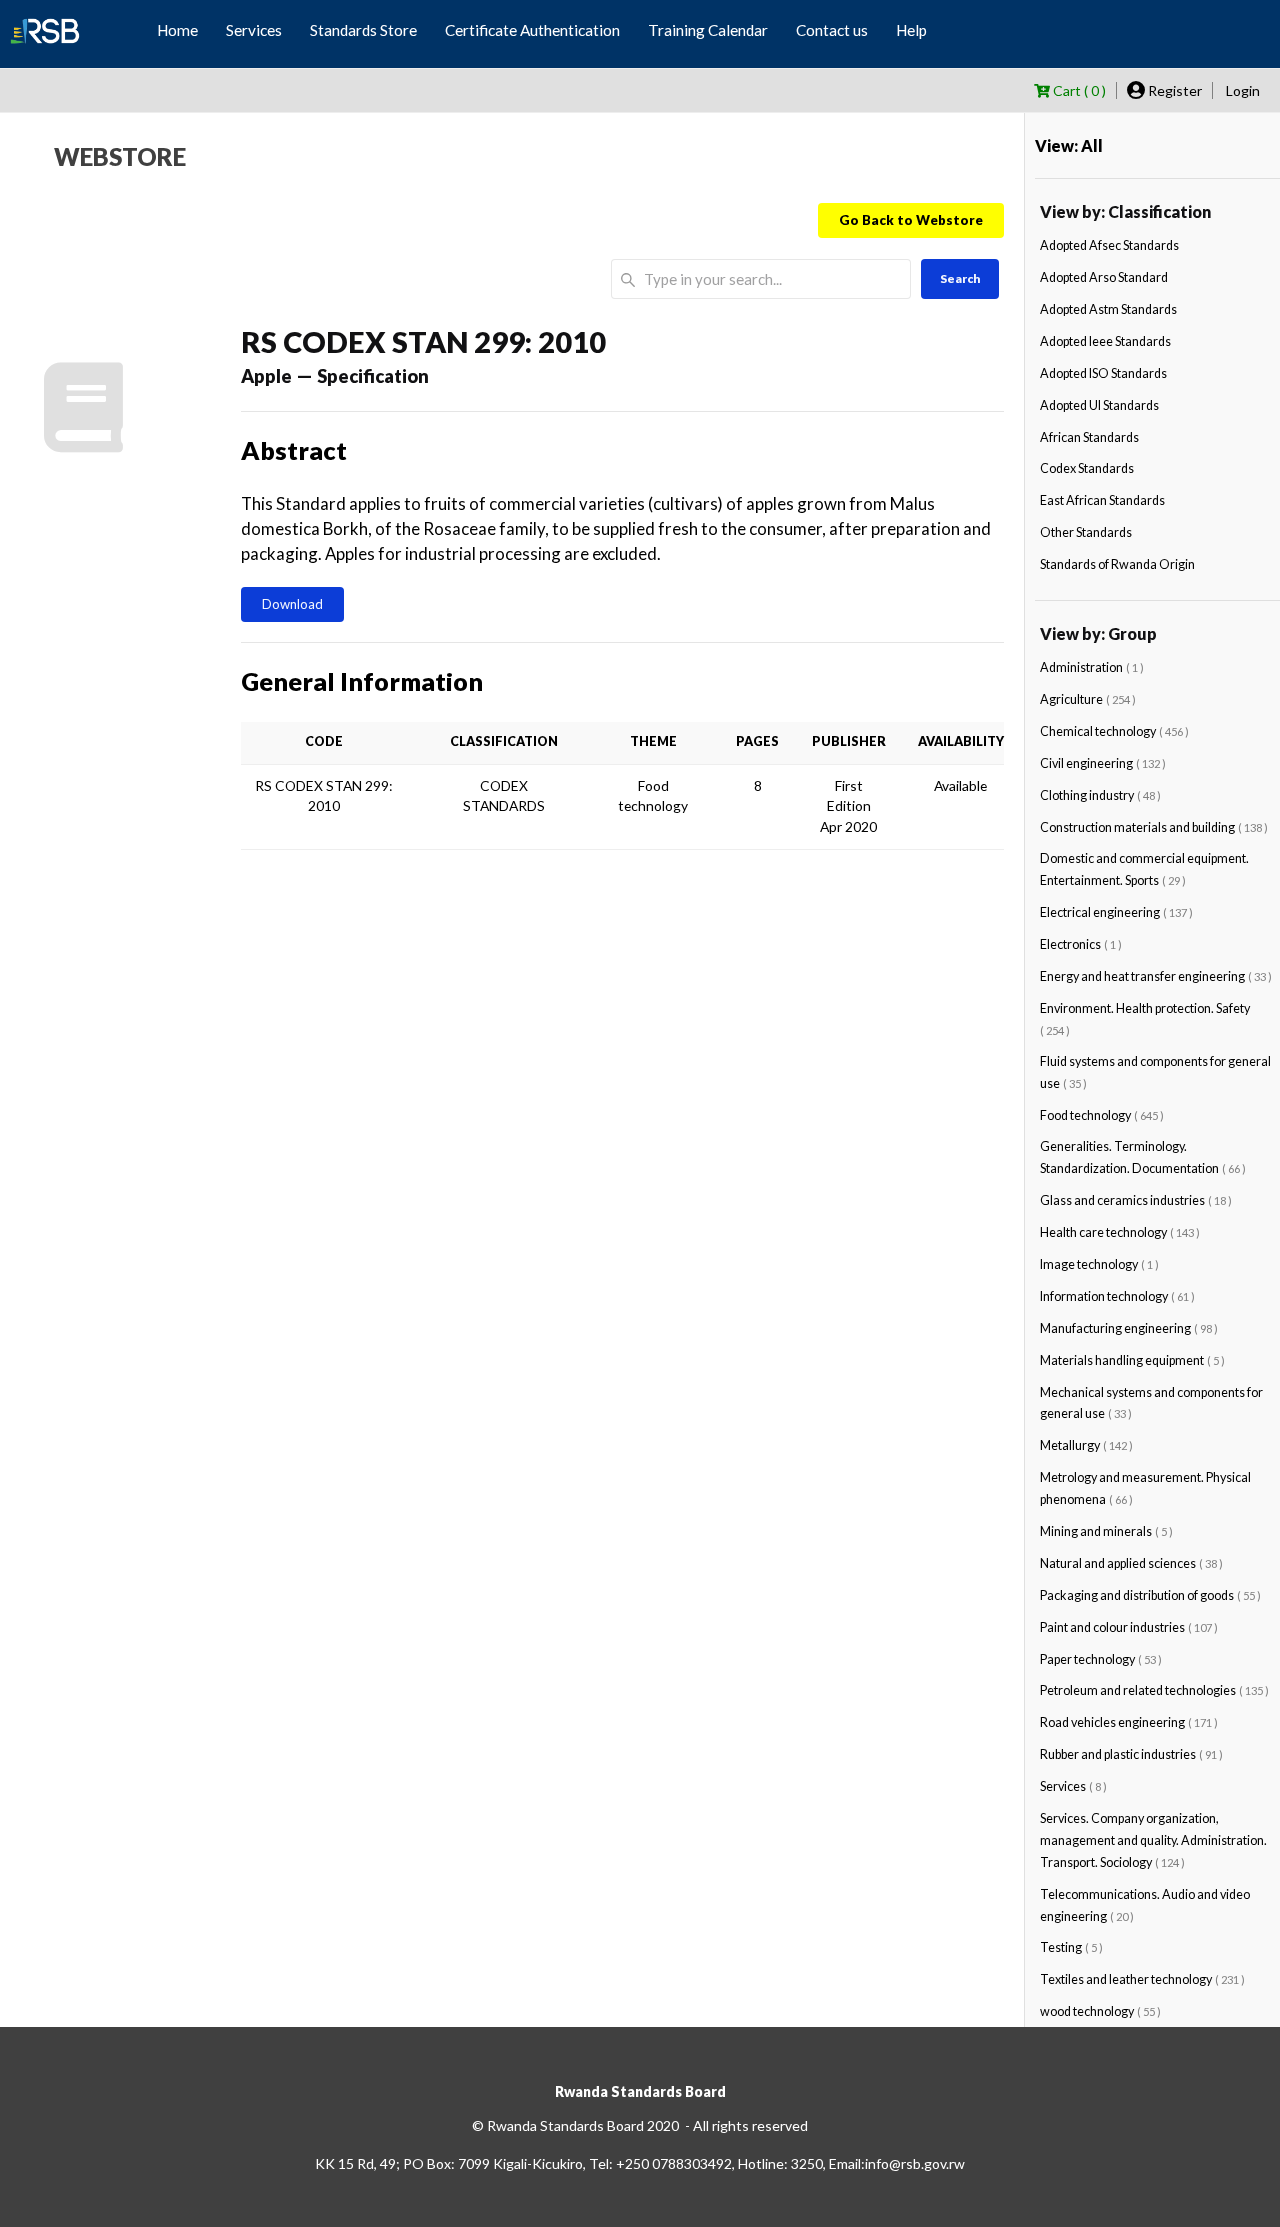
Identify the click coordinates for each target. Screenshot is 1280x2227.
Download (292, 604)
